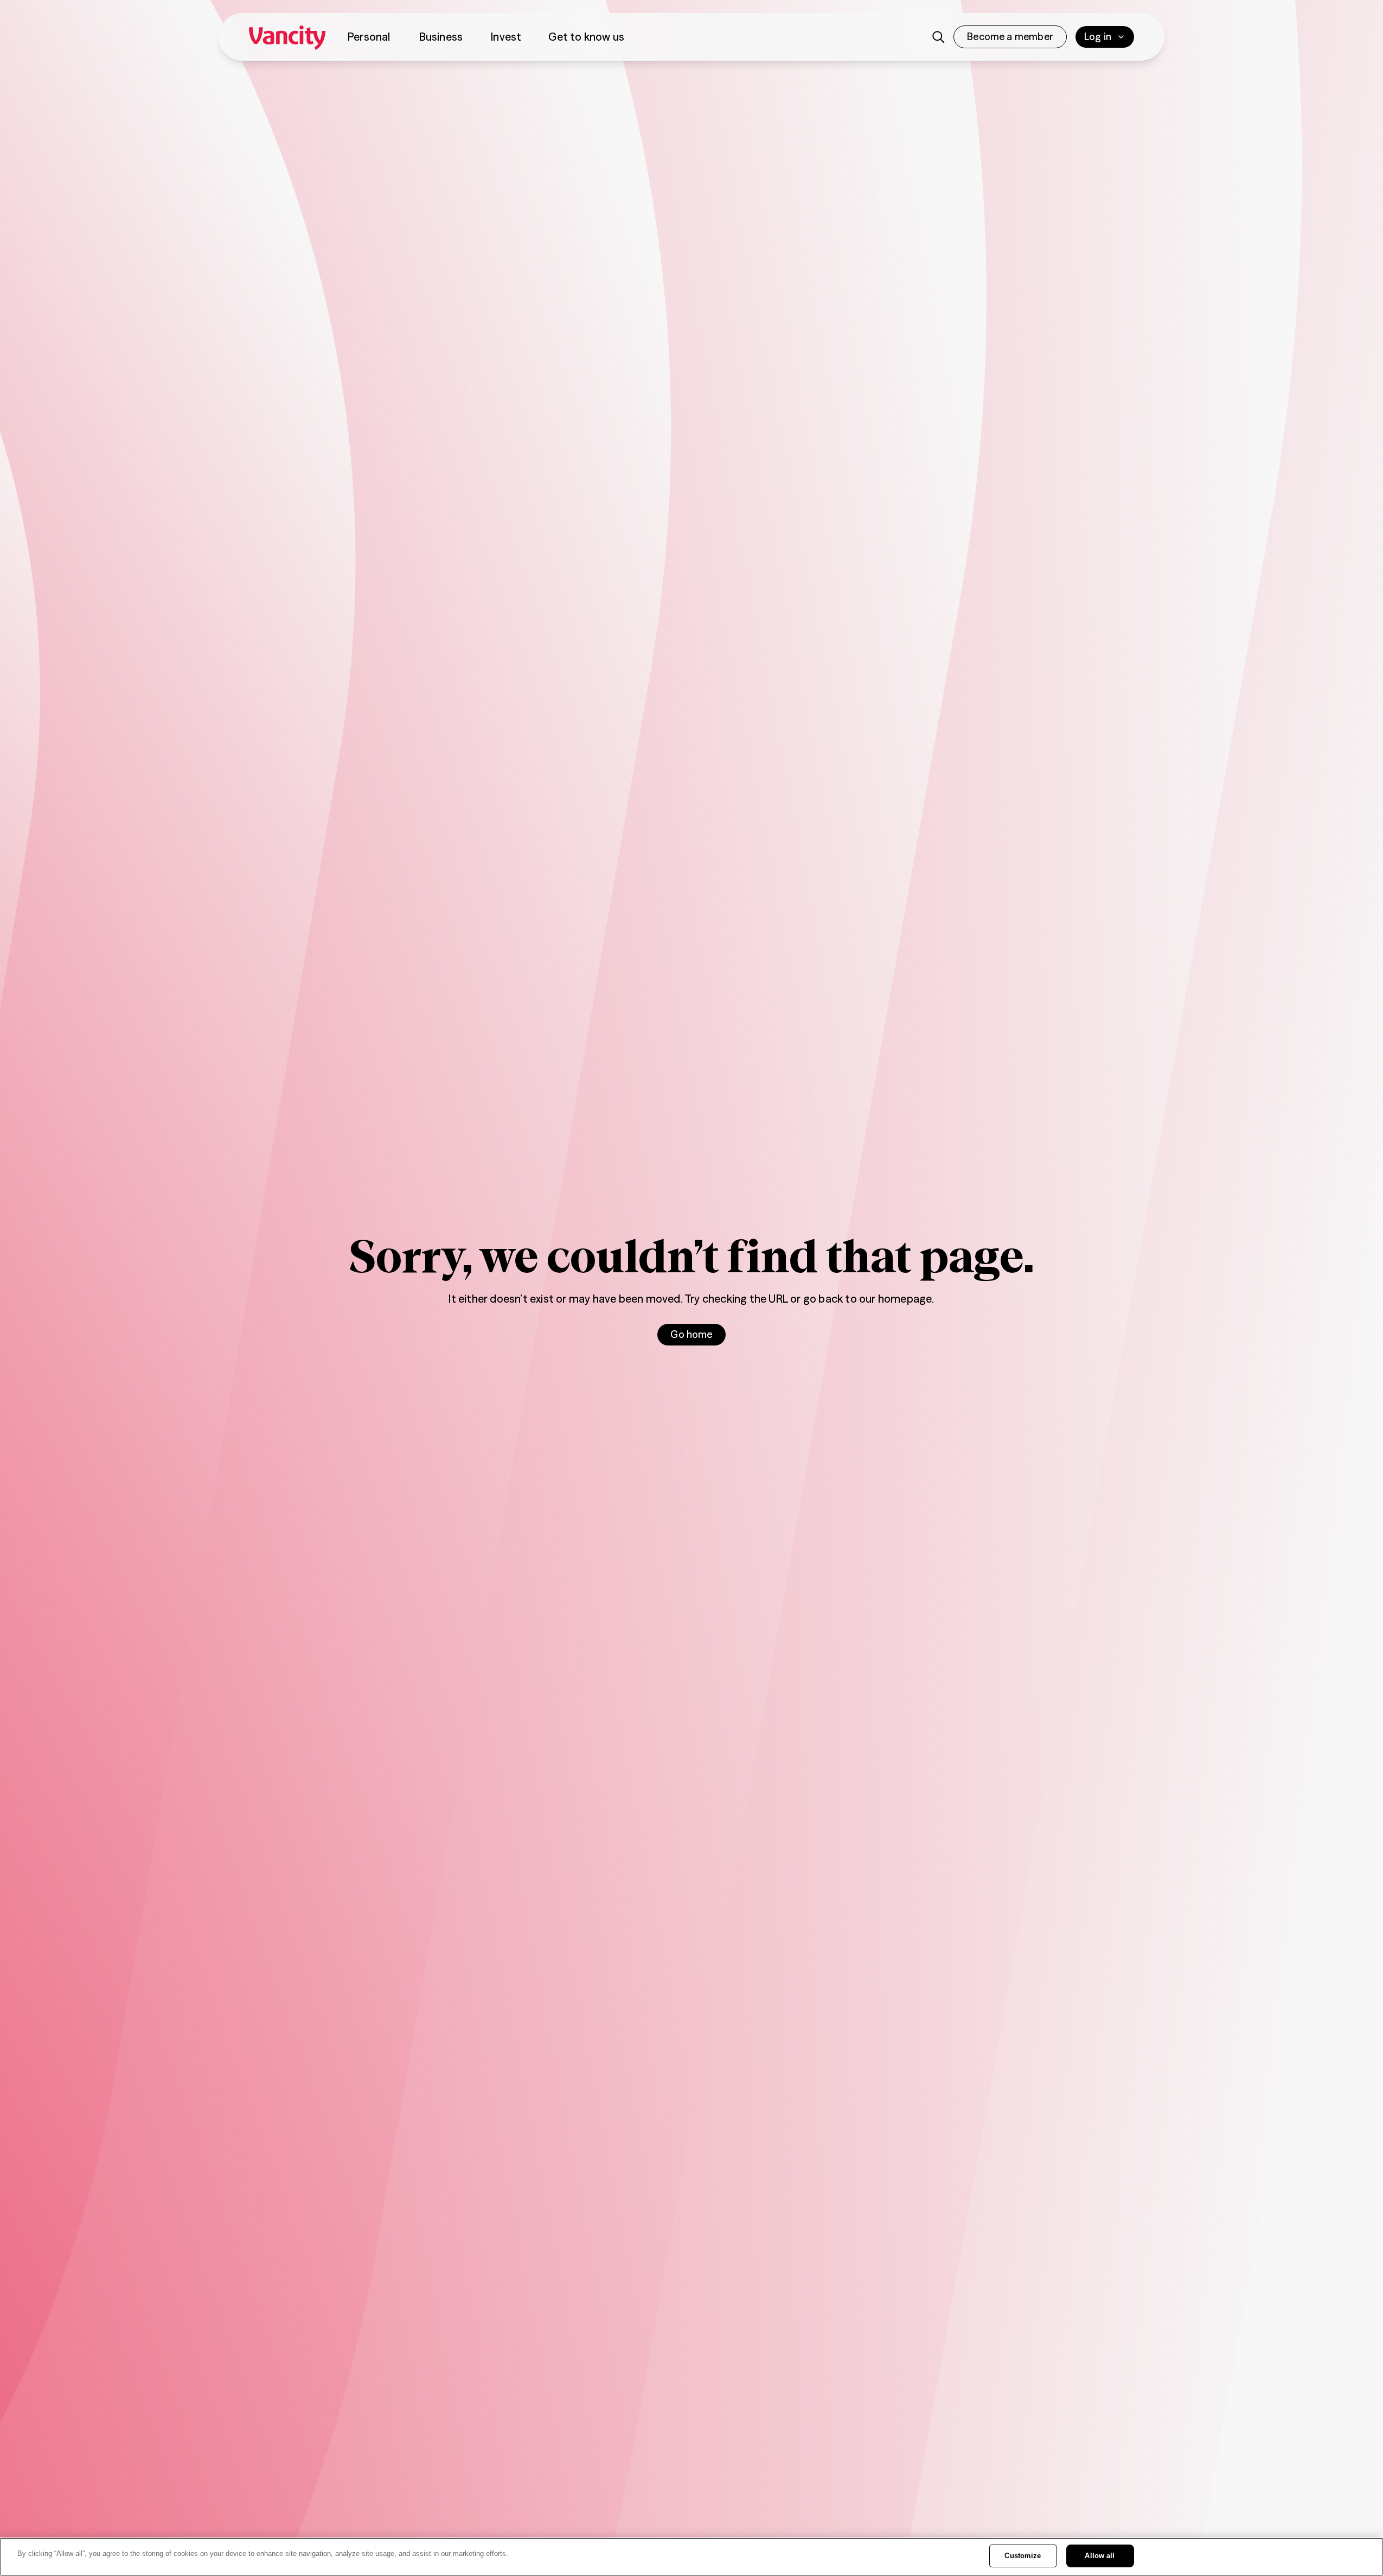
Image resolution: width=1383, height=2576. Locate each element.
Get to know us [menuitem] (586, 37)
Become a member (1010, 37)
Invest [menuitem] (506, 37)
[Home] (287, 37)
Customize (1023, 2556)
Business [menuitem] (441, 37)
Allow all (1100, 2556)
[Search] (938, 37)
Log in (1098, 37)
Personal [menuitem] (369, 37)
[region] (691, 2557)
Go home (691, 1334)
